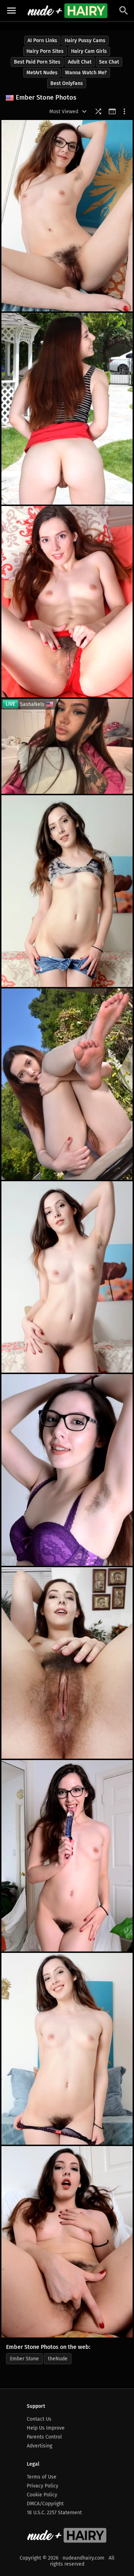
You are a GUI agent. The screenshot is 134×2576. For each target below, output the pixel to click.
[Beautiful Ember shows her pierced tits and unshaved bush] (67, 891)
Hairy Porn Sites (45, 51)
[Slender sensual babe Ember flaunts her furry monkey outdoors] (67, 1084)
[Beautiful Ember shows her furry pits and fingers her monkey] (67, 2242)
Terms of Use (42, 2477)
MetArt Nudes (42, 73)
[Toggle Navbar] (11, 11)
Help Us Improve (46, 2428)
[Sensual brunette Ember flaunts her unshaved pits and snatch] (67, 216)
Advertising (39, 2446)
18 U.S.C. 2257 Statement (54, 2513)
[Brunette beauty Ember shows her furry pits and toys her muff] (67, 1856)
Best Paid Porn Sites (37, 62)
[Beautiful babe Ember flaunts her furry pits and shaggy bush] (67, 1470)
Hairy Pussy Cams (85, 41)
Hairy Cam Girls (89, 51)
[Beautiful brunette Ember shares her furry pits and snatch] (67, 2049)
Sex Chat (109, 62)
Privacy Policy (43, 2486)
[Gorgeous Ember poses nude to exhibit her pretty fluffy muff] (67, 1277)
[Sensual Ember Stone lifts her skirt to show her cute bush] (67, 409)
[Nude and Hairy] (67, 11)
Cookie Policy (42, 2495)
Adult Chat (80, 62)
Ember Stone (24, 2359)
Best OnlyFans (67, 83)
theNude (58, 2359)
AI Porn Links (42, 41)
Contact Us (39, 2419)
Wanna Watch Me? (86, 73)
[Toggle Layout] (112, 111)
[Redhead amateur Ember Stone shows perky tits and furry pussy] (67, 1663)
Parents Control (44, 2437)
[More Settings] (124, 111)
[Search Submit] (124, 11)
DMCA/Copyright (45, 2504)
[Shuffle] (98, 111)
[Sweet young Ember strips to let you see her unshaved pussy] (67, 602)
